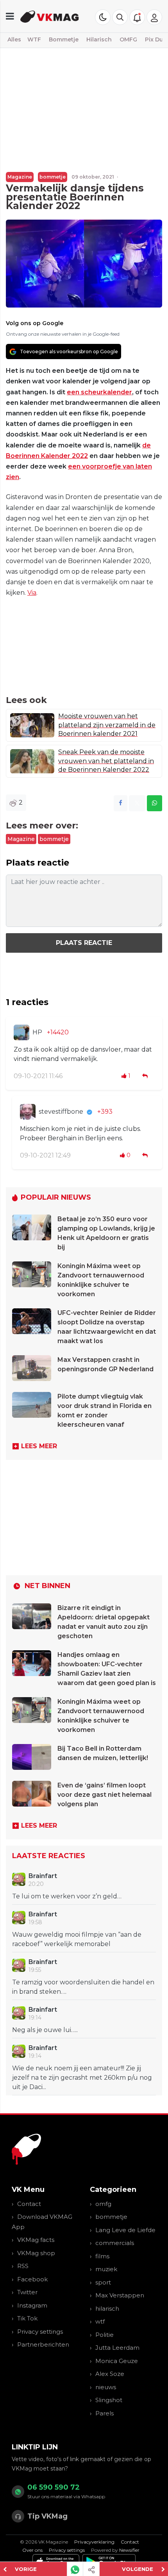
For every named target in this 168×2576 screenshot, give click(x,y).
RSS (23, 2266)
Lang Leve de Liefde (125, 2230)
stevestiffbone (61, 1112)
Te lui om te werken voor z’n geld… (67, 1896)
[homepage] (50, 16)
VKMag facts (36, 2240)
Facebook (32, 2279)
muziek (106, 2269)
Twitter (27, 2292)
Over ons (32, 2550)
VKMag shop (36, 2253)
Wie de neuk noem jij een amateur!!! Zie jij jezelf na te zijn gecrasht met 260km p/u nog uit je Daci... (82, 2078)
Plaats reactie (84, 943)
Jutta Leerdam (117, 2348)
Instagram (32, 2305)
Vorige (26, 2569)
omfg (103, 2204)
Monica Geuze (117, 2361)
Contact (29, 2204)
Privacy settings (40, 2332)
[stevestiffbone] (28, 1112)
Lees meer (39, 1446)
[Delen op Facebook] (121, 803)
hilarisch (107, 2309)
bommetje (53, 177)
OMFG (128, 39)
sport (103, 2282)
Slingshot (109, 2400)
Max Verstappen (120, 2295)
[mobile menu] (10, 16)
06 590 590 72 (54, 2487)
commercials (115, 2243)
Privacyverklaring (94, 2542)
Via (32, 593)
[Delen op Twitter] (137, 803)
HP (37, 1032)
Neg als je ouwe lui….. (45, 2030)
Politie (105, 2335)
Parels (105, 2413)
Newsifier (129, 2550)
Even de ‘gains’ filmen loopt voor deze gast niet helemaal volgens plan (105, 1795)
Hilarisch (99, 39)
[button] (120, 17)
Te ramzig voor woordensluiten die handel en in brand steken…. (83, 1987)
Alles (14, 39)
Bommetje (64, 39)
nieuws (106, 2387)
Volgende (138, 2569)
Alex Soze (110, 2374)
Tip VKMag (47, 2516)
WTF (34, 39)
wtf (100, 2321)
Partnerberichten (43, 2344)
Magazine (20, 177)
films (102, 2256)
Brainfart (43, 1876)
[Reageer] (146, 1076)
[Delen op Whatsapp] (155, 803)
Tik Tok (27, 2318)
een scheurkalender (99, 392)
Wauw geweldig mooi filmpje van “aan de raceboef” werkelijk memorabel (77, 1939)
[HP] (21, 1032)
